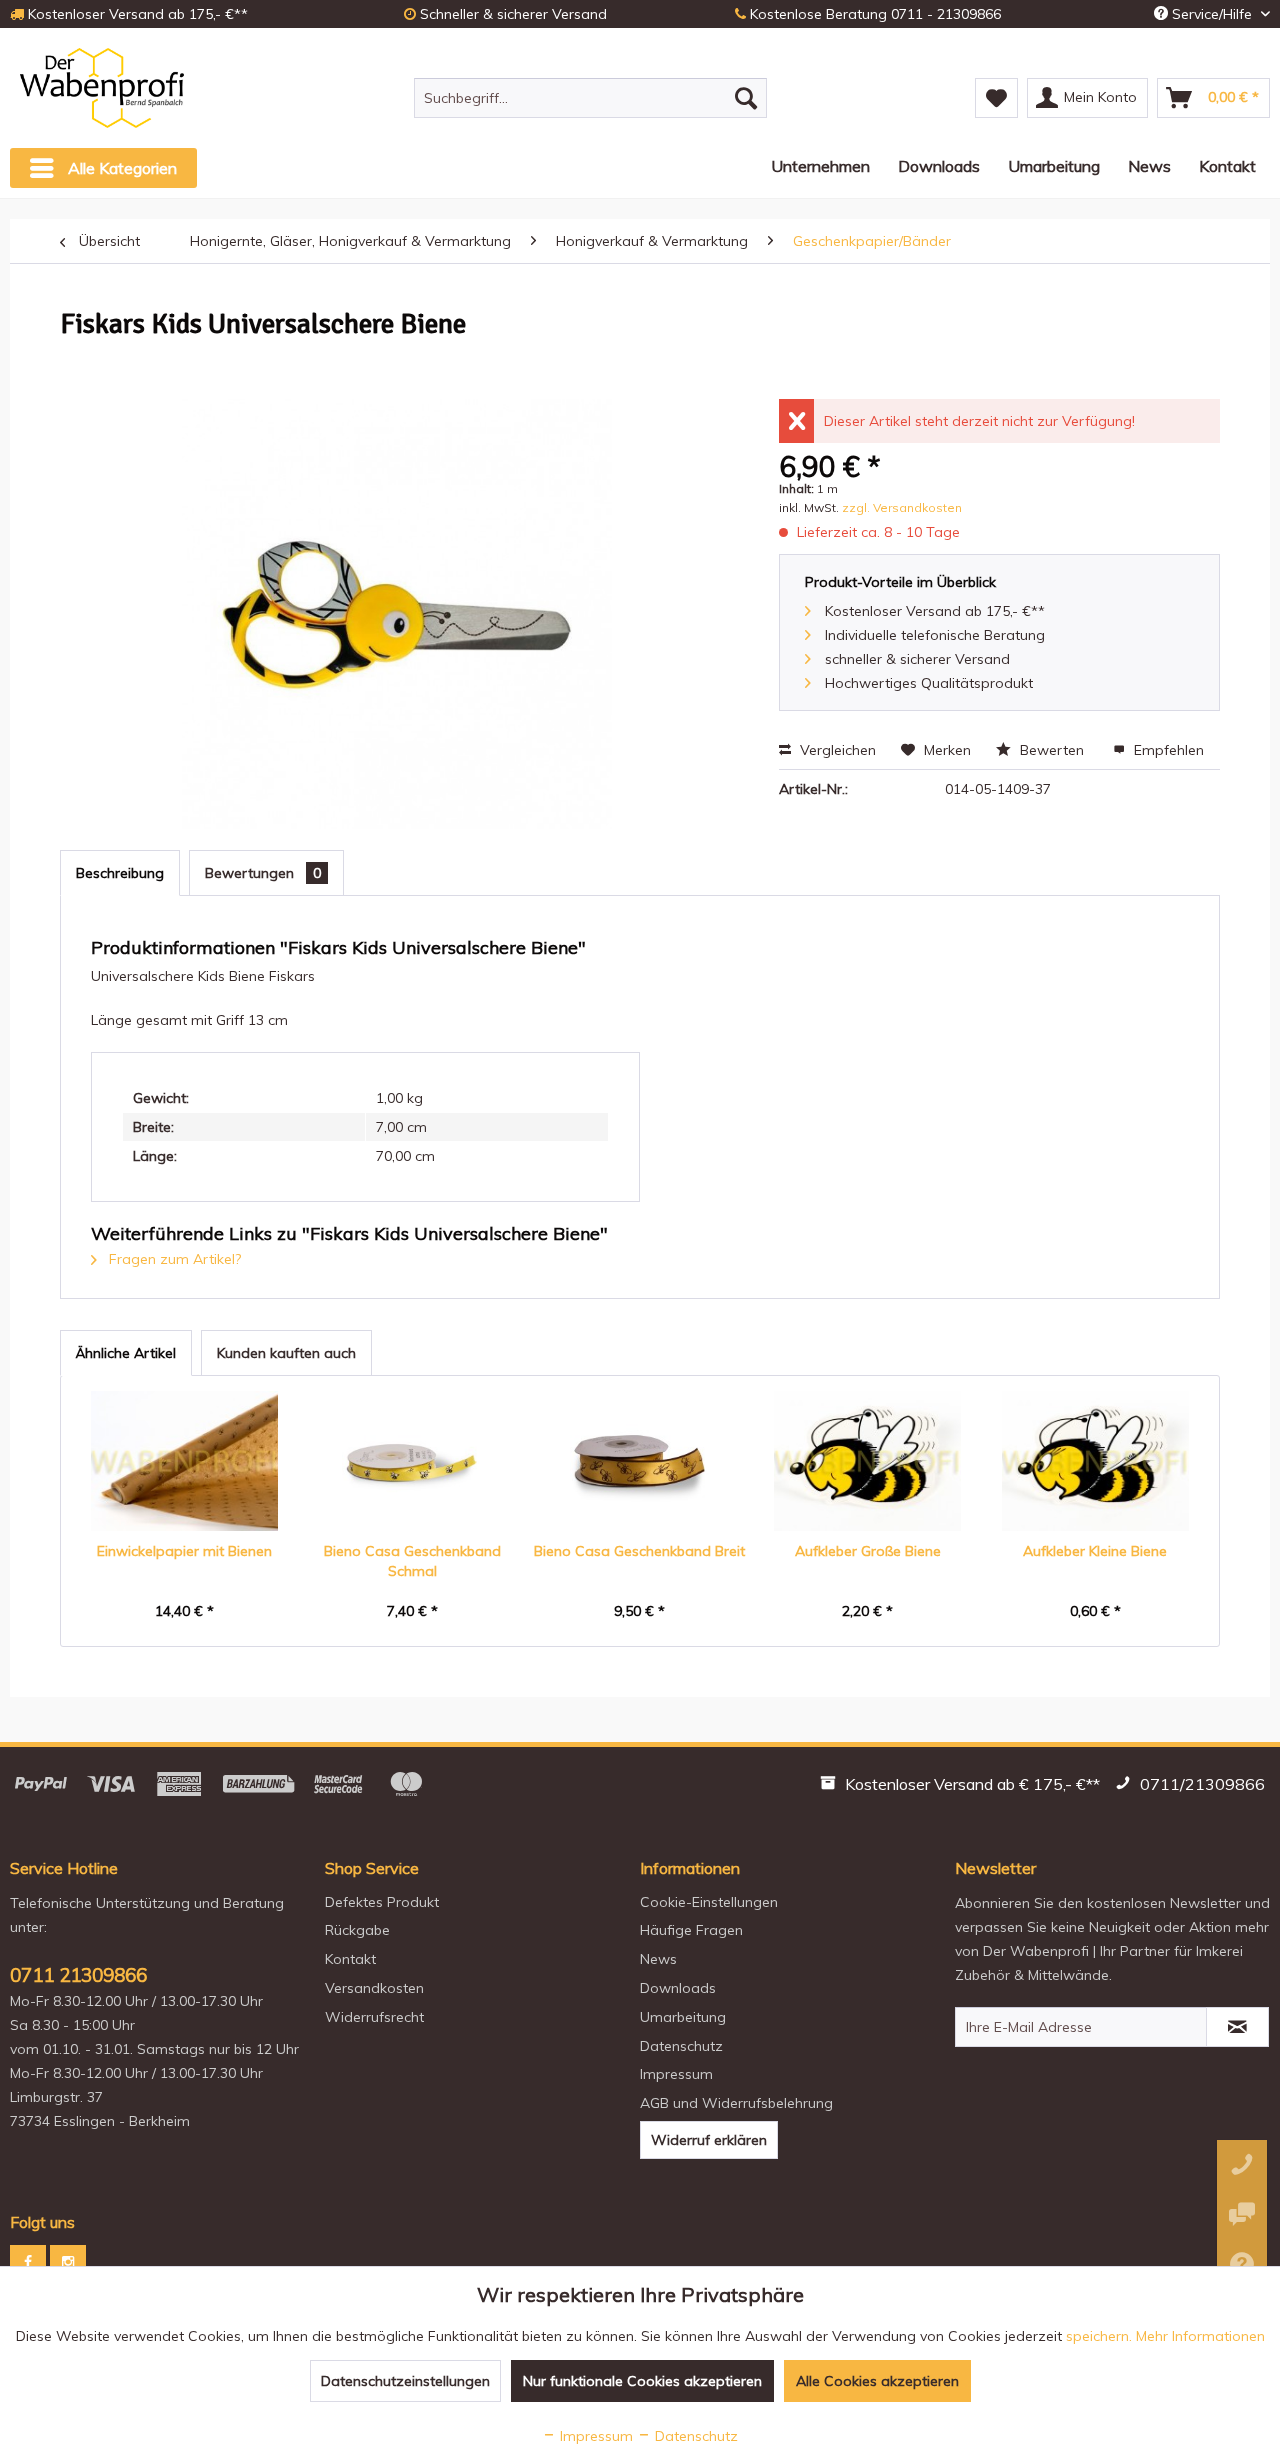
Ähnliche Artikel (126, 1353)
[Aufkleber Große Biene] (868, 1461)
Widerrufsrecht (374, 2017)
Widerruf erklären (709, 2140)
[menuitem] (590, 98)
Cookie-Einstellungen (709, 1902)
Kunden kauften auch (286, 1353)
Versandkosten (374, 1988)
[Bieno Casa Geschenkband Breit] (640, 1461)
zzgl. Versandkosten (902, 507)
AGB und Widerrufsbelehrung (736, 2103)
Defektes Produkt (382, 1902)
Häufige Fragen (691, 1930)
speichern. (1101, 2336)
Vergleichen (836, 750)
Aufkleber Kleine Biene (1095, 1551)
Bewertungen (263, 873)
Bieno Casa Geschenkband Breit (639, 1551)
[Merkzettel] (996, 98)
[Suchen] (746, 98)
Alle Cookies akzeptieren (877, 2381)
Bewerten (1052, 750)
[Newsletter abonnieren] (1237, 2027)
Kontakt (350, 1959)
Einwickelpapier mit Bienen (184, 1551)
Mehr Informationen (1200, 2336)
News (658, 1959)
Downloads (678, 1988)
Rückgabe (357, 1930)
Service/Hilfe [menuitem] (1212, 14)
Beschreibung (120, 873)
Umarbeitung (683, 2017)
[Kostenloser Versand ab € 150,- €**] (962, 1787)
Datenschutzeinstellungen (405, 2381)
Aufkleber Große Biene (868, 1551)
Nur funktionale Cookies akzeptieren (642, 2381)
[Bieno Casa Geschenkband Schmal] (413, 1461)
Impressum (676, 2074)
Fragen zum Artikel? (173, 1259)
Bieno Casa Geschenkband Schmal (412, 1561)
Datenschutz (681, 2046)
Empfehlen (1167, 750)
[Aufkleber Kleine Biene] (1095, 1461)
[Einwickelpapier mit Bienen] (185, 1461)
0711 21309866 (78, 1975)
